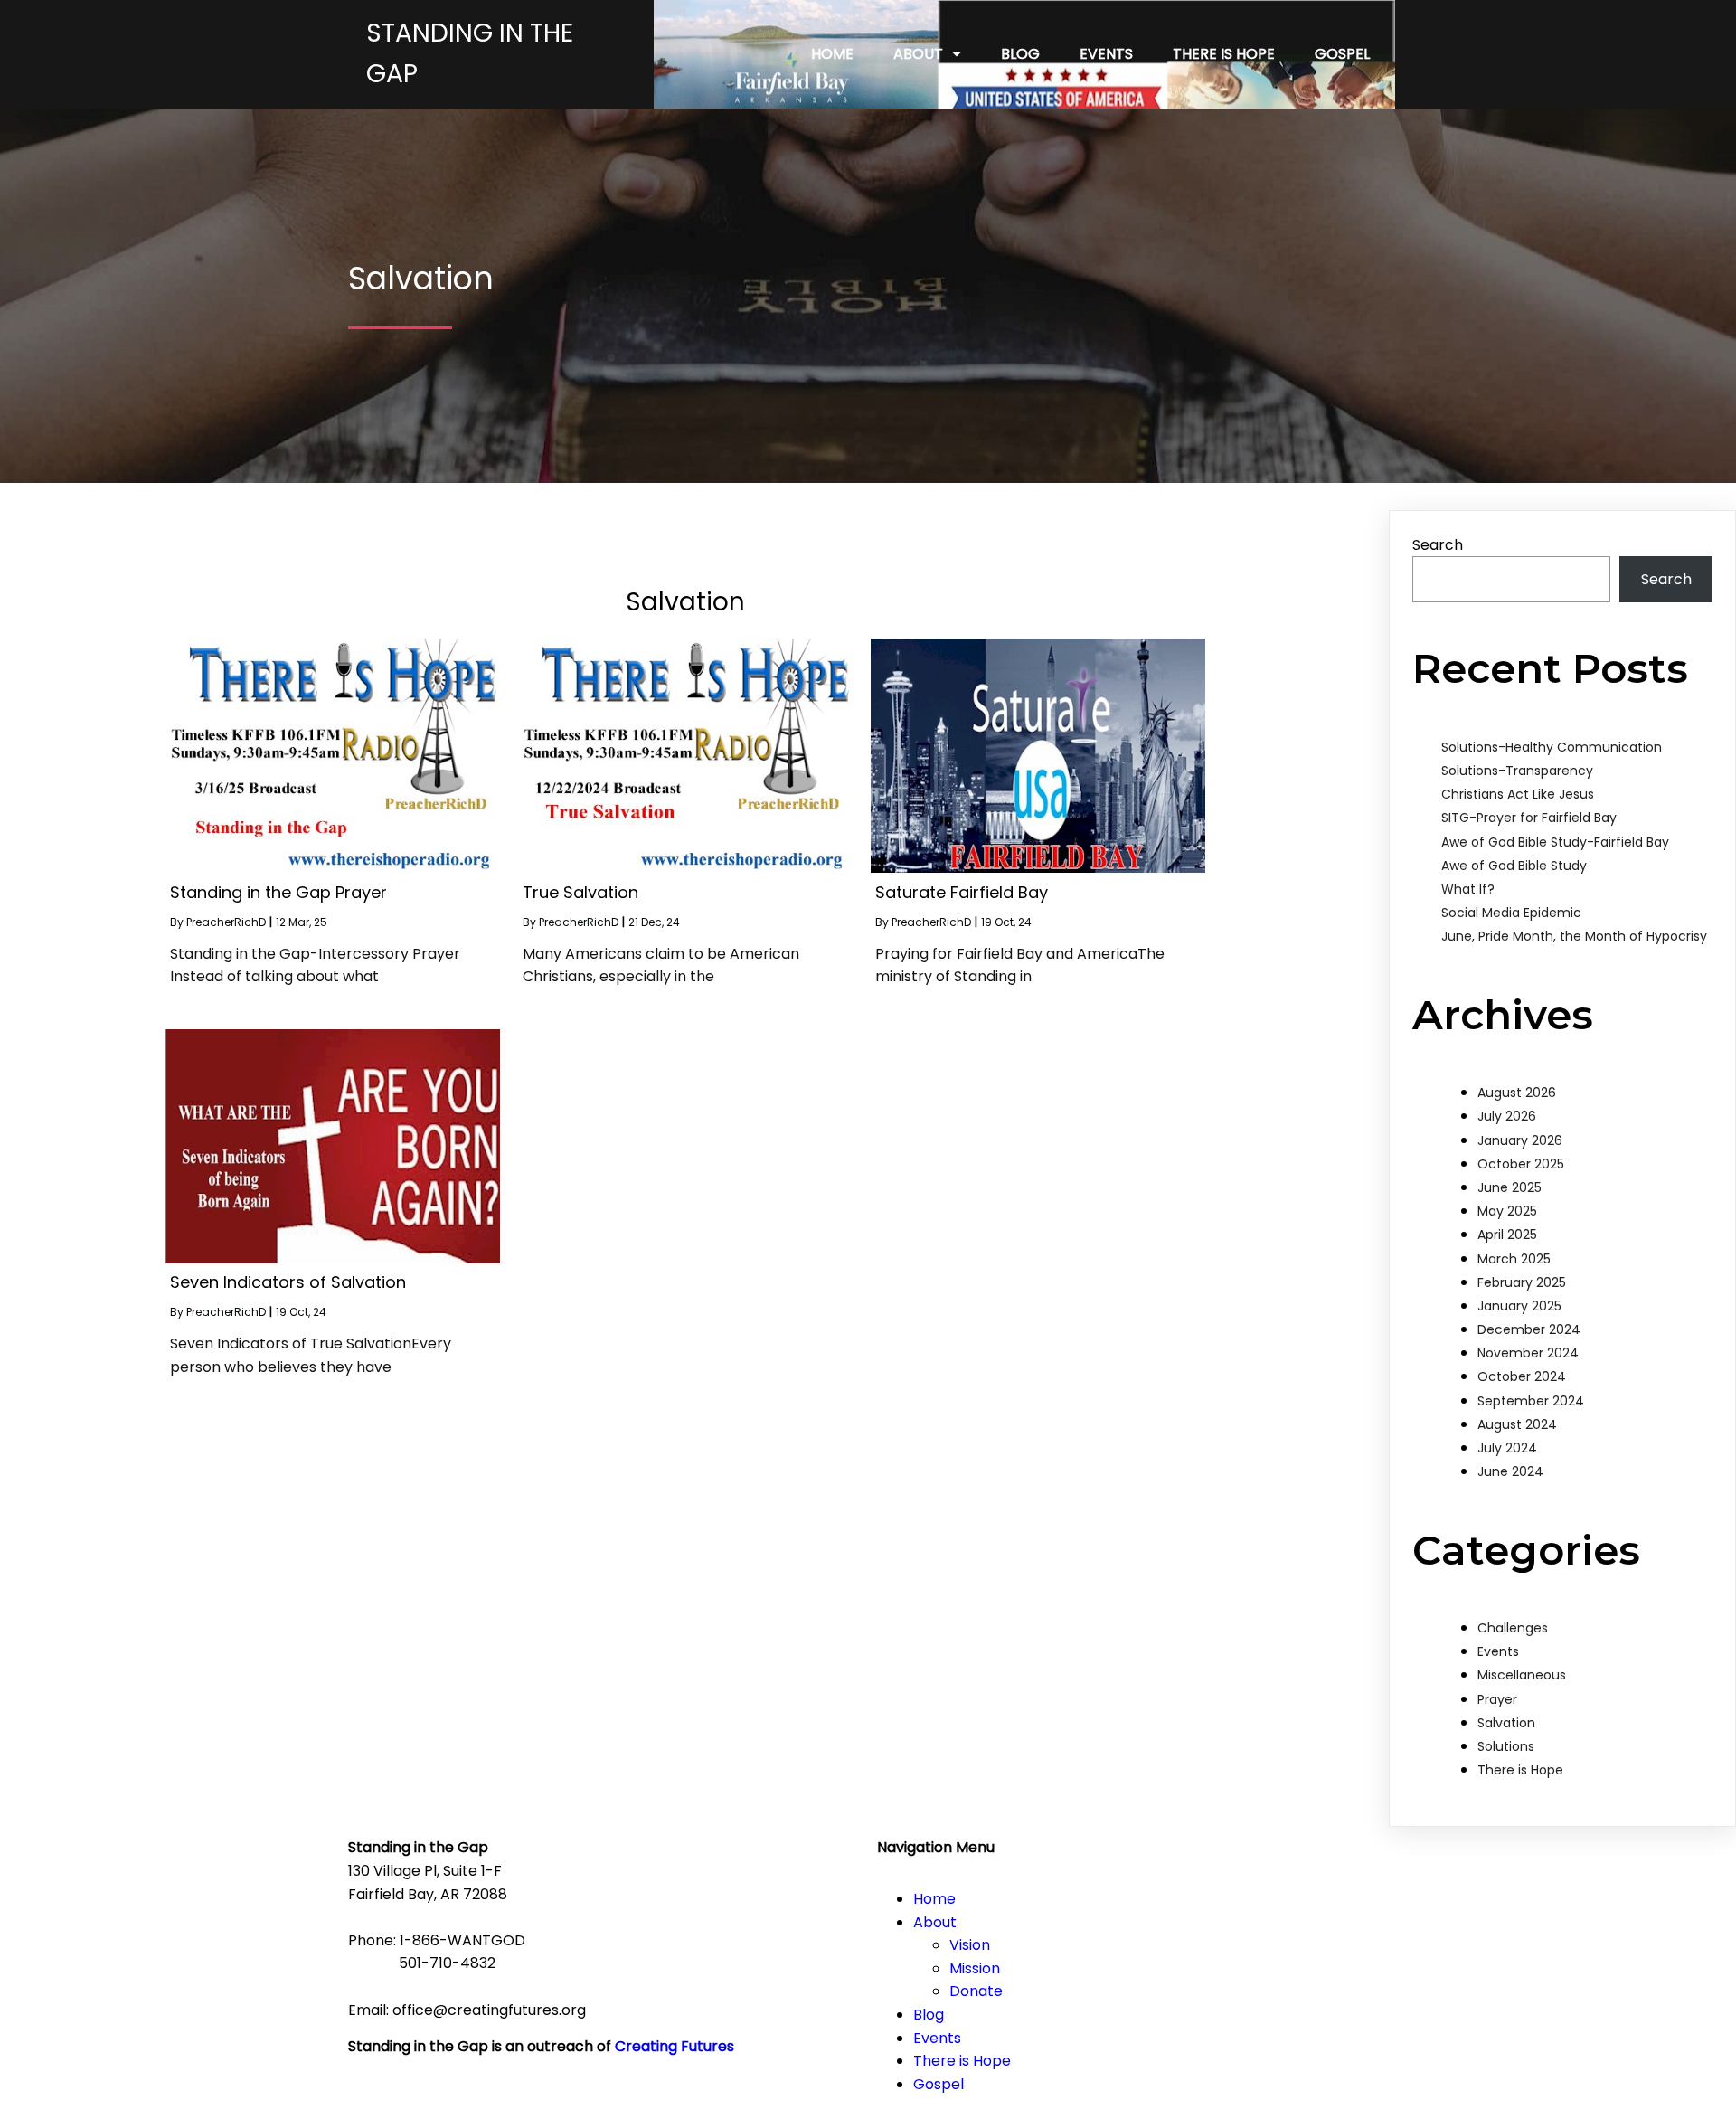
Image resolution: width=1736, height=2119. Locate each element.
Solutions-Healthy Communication (1552, 747)
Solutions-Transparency (1517, 771)
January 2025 (1519, 1306)
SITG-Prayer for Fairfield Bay (1529, 818)
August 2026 (1517, 1093)
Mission (975, 1968)
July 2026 (1507, 1116)
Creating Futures (675, 2046)
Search (1438, 545)
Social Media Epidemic (1511, 913)
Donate (976, 1991)
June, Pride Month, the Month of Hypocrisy (1574, 936)
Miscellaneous (1522, 1675)
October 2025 (1521, 1164)
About (935, 1922)
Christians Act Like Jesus (1518, 794)
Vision (970, 1945)
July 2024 (1507, 1448)
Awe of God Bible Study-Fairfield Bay (1555, 842)
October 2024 (1522, 1376)
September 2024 (1531, 1401)
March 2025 (1514, 1259)
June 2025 (1510, 1187)
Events (1498, 1651)
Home (934, 1899)
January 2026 (1520, 1140)
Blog (929, 2015)
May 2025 (1507, 1211)
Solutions (1506, 1746)
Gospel (939, 2084)
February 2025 (1522, 1282)
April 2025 (1507, 1235)
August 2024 (1517, 1424)
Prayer (1497, 1699)
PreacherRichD (226, 922)
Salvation (1506, 1723)
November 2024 (1528, 1353)
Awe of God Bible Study (1514, 866)
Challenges (1513, 1628)
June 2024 (1510, 1471)
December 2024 (1529, 1329)
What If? (1468, 889)
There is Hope (1520, 1770)
